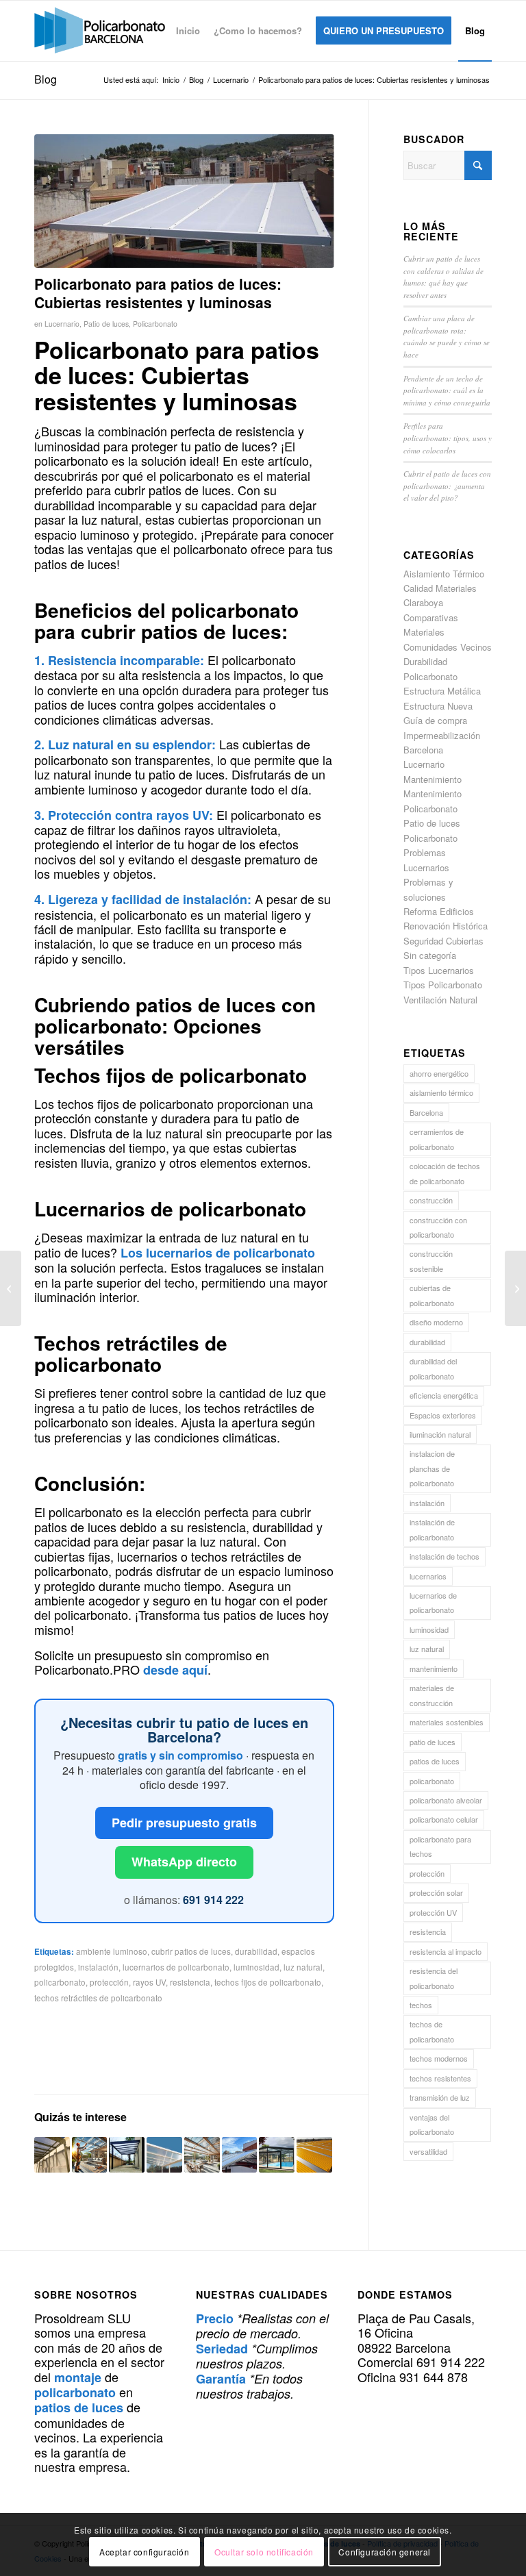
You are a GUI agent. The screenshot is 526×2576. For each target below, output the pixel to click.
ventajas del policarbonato (432, 2124)
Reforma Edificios (439, 911)
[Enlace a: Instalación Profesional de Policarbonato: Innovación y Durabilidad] (90, 2155)
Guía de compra (435, 720)
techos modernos (439, 2058)
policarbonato (60, 1982)
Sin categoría (430, 955)
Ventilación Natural (440, 1000)
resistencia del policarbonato (434, 1978)
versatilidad (428, 2151)
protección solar (436, 1892)
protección (109, 1982)
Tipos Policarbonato (443, 985)
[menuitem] (188, 31)
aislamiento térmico (441, 1092)
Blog (46, 79)
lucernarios (428, 1576)
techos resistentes (440, 2078)
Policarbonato (155, 324)
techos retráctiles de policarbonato (98, 1998)
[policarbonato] (100, 31)
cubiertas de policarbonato (432, 1295)
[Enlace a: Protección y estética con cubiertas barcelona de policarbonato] (127, 2155)
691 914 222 (213, 1900)
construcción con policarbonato (438, 1227)
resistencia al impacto (446, 1951)
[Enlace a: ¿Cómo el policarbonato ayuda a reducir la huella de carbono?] (277, 2155)
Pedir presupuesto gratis (184, 1823)
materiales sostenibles (447, 1722)
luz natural (303, 1967)
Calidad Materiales (440, 588)
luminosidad (256, 1967)
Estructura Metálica (442, 691)
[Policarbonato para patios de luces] (184, 201)
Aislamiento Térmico (444, 574)
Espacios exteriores (443, 1415)
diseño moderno (436, 1322)
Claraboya (423, 602)
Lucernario (62, 324)
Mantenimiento (433, 779)
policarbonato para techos (440, 1846)
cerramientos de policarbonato (437, 1139)
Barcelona (426, 1112)
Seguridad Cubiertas (443, 941)
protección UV (433, 1912)
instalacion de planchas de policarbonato (432, 1468)
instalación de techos (444, 1556)
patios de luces (435, 1761)
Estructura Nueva (438, 706)
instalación (98, 1967)
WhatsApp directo (184, 1862)
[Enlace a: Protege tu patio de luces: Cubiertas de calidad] (240, 2155)
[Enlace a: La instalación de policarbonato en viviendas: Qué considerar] (52, 2155)
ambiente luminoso (112, 1951)
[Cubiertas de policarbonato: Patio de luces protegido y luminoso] (11, 1288)
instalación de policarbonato (432, 1529)
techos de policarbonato (432, 2031)
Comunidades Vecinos (448, 647)
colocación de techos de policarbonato (445, 1173)
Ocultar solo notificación (264, 2552)
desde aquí (175, 1670)
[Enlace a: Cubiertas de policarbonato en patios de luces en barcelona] (314, 2155)
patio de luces (433, 1742)
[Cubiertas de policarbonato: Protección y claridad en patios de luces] (515, 1288)
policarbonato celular (444, 1819)
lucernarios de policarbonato (176, 1967)
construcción (431, 1200)
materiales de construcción (432, 1695)
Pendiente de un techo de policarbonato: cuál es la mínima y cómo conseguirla (447, 390)
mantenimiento (434, 1668)
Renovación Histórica (446, 926)
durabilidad (256, 1951)
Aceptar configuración (145, 2552)
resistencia (190, 1982)
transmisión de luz (440, 2097)
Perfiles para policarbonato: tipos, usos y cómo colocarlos (448, 438)
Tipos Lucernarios (439, 970)
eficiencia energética (444, 1395)
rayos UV (149, 1982)
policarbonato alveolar (446, 1800)
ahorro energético (439, 1073)
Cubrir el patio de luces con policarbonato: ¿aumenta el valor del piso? (447, 486)
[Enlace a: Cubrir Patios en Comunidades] (164, 2155)
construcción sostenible (431, 1261)
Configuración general (385, 2552)
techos (421, 2005)
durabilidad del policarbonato (433, 1368)
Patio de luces (106, 324)
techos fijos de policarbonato (268, 1982)
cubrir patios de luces (191, 1951)
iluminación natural (440, 1434)
